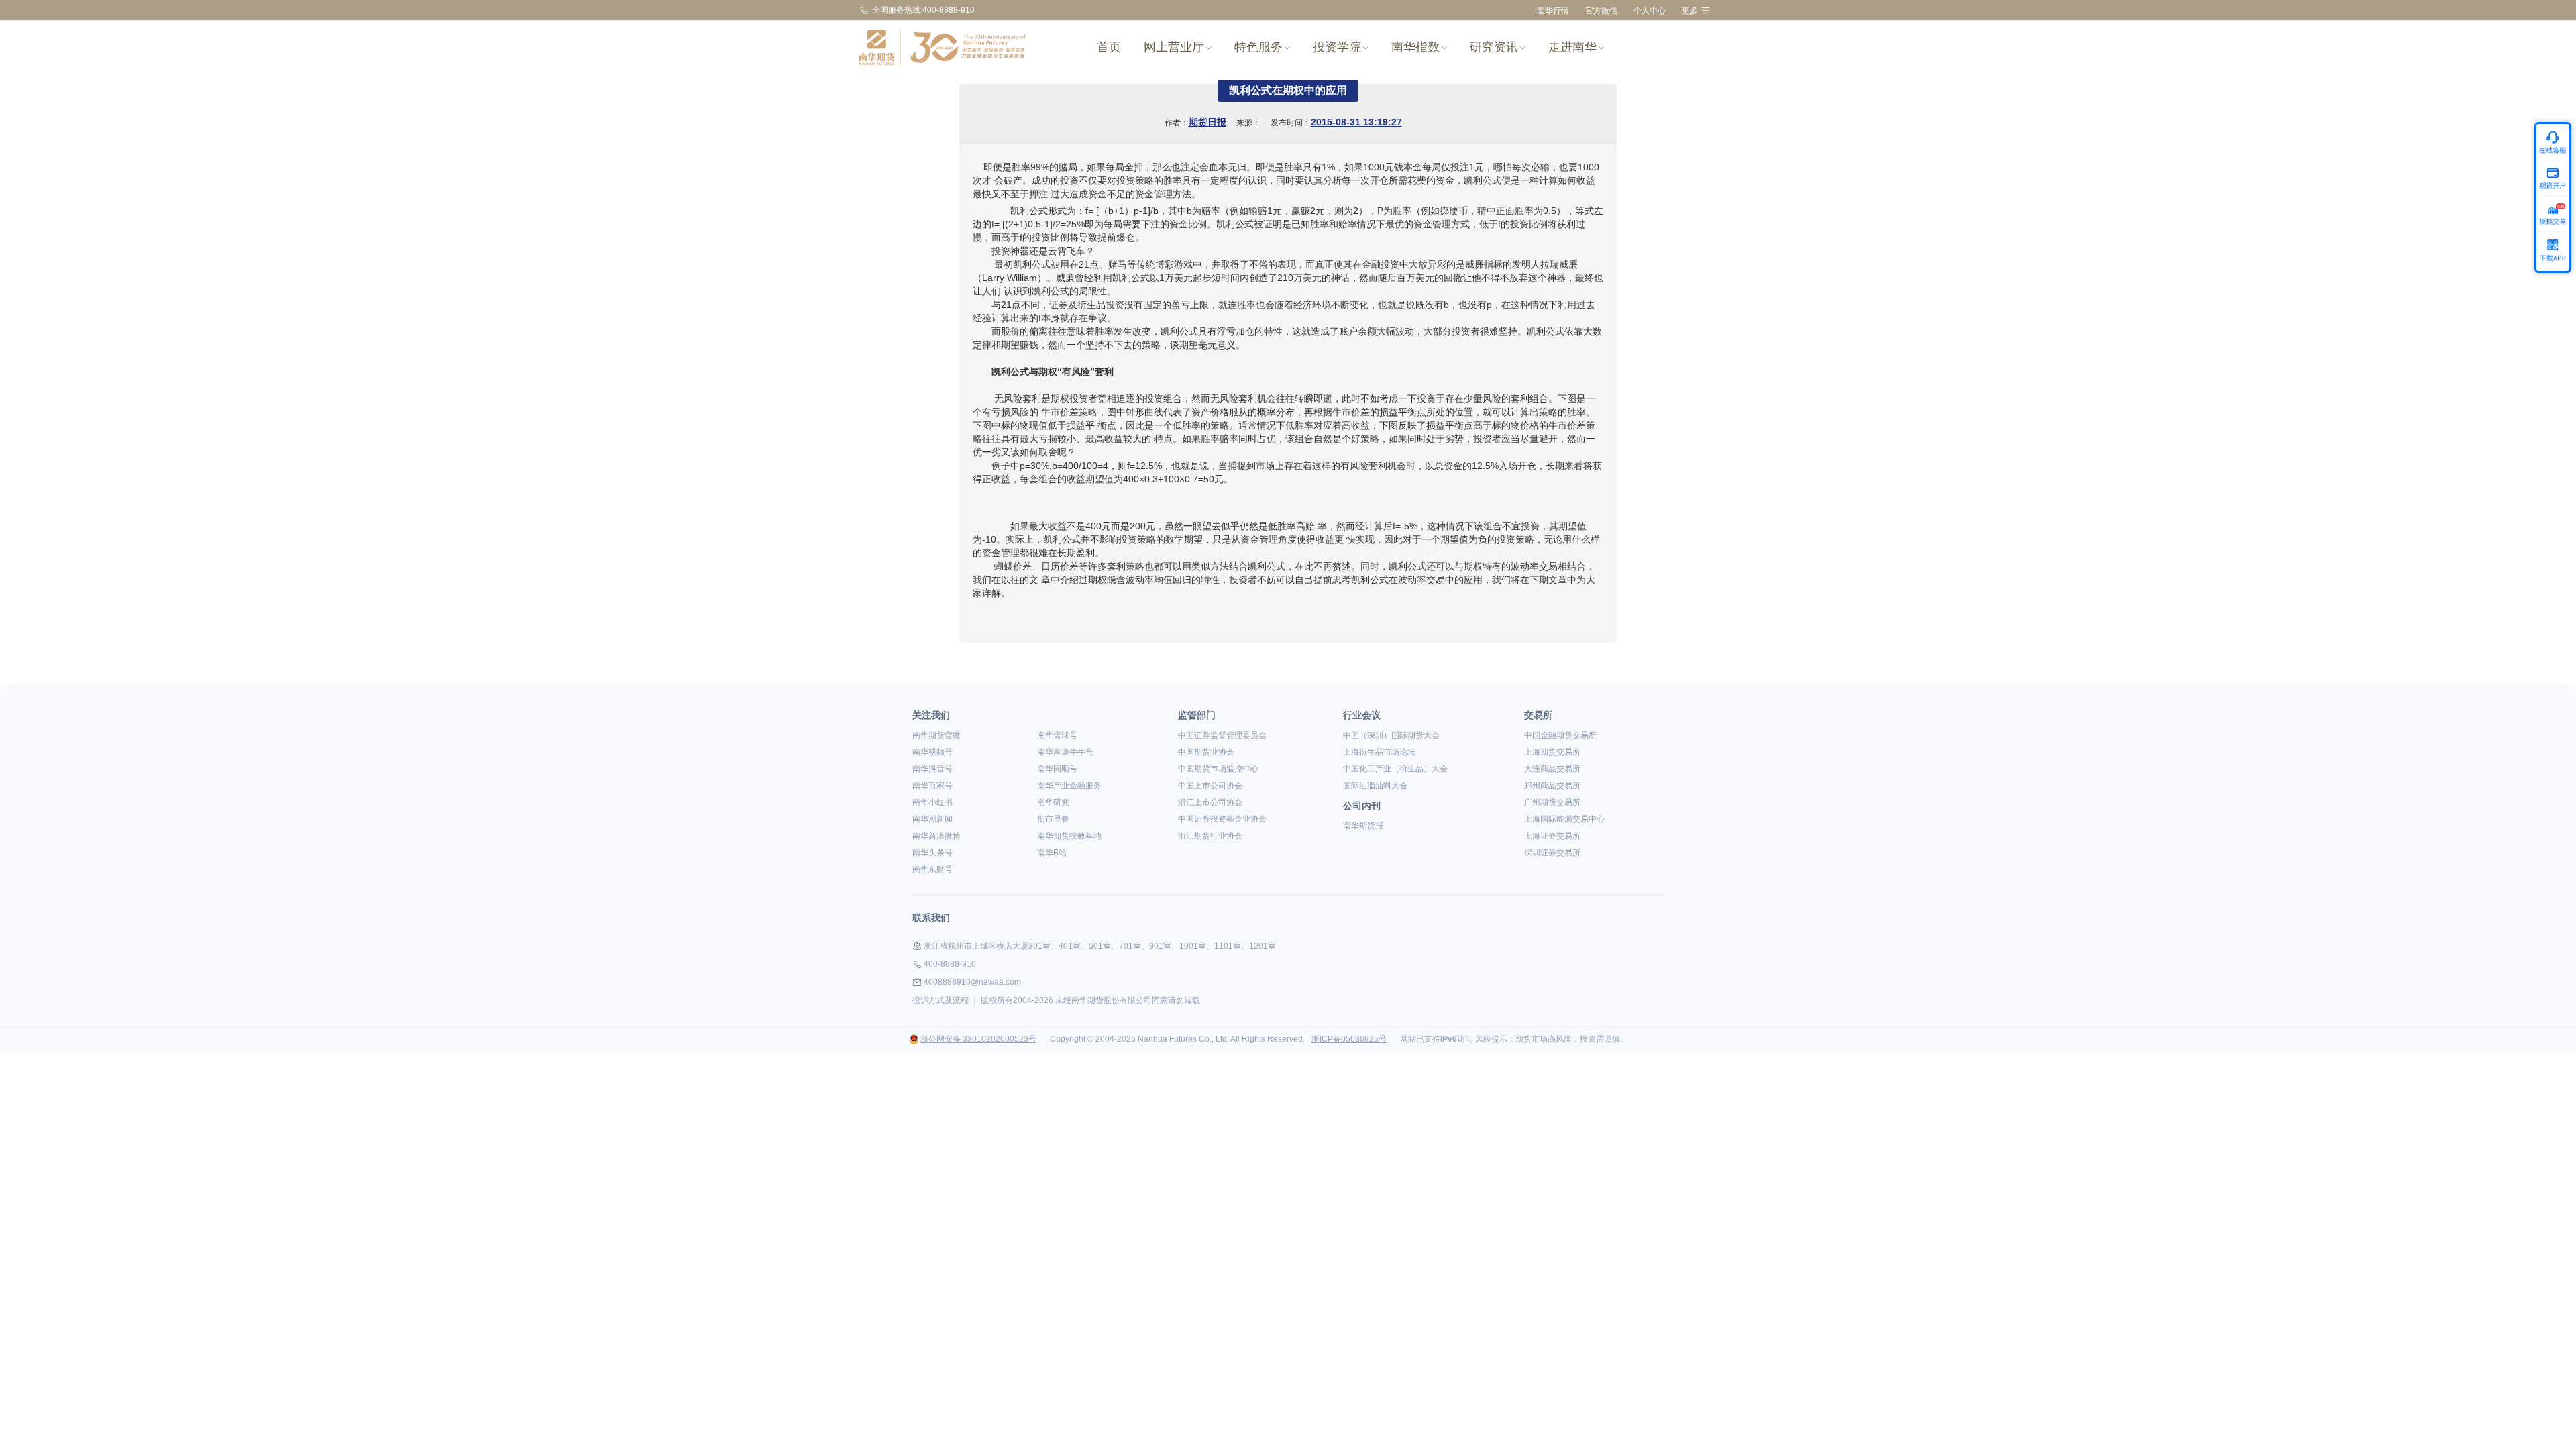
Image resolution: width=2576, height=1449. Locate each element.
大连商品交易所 (1552, 769)
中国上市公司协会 (1210, 786)
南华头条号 (932, 853)
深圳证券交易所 (1552, 853)
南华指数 (1415, 47)
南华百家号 (932, 786)
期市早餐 (1053, 819)
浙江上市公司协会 (1210, 802)
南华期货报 (1363, 826)
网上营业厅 (1174, 47)
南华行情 (1553, 11)
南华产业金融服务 (1069, 786)
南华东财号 (932, 869)
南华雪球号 (1057, 735)
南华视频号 (932, 752)
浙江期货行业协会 (1210, 836)
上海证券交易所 (1552, 836)
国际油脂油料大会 (1375, 786)
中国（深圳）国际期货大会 (1391, 735)
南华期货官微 (936, 735)
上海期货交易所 (1552, 752)
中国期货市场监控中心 (1218, 769)
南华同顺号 (1057, 769)
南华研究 (1053, 802)
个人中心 (1650, 11)
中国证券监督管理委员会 (1222, 735)
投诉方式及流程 (941, 1000)
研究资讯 (1494, 47)
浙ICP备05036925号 (1349, 1039)
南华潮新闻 (932, 819)
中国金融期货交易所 (1560, 735)
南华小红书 (932, 802)
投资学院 (1337, 47)
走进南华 (1572, 47)
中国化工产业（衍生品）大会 (1395, 769)
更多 (1690, 11)
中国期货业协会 (1206, 752)
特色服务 (1258, 47)
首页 (1109, 47)
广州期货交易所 (1552, 802)
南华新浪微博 (936, 836)
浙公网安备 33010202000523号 (978, 1039)
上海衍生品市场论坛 (1379, 752)
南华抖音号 (932, 769)
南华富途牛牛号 (1065, 752)
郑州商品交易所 (1552, 786)
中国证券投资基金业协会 (1222, 819)
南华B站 (1052, 853)
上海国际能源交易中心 (1564, 819)
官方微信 (1601, 11)
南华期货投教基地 (1069, 836)
